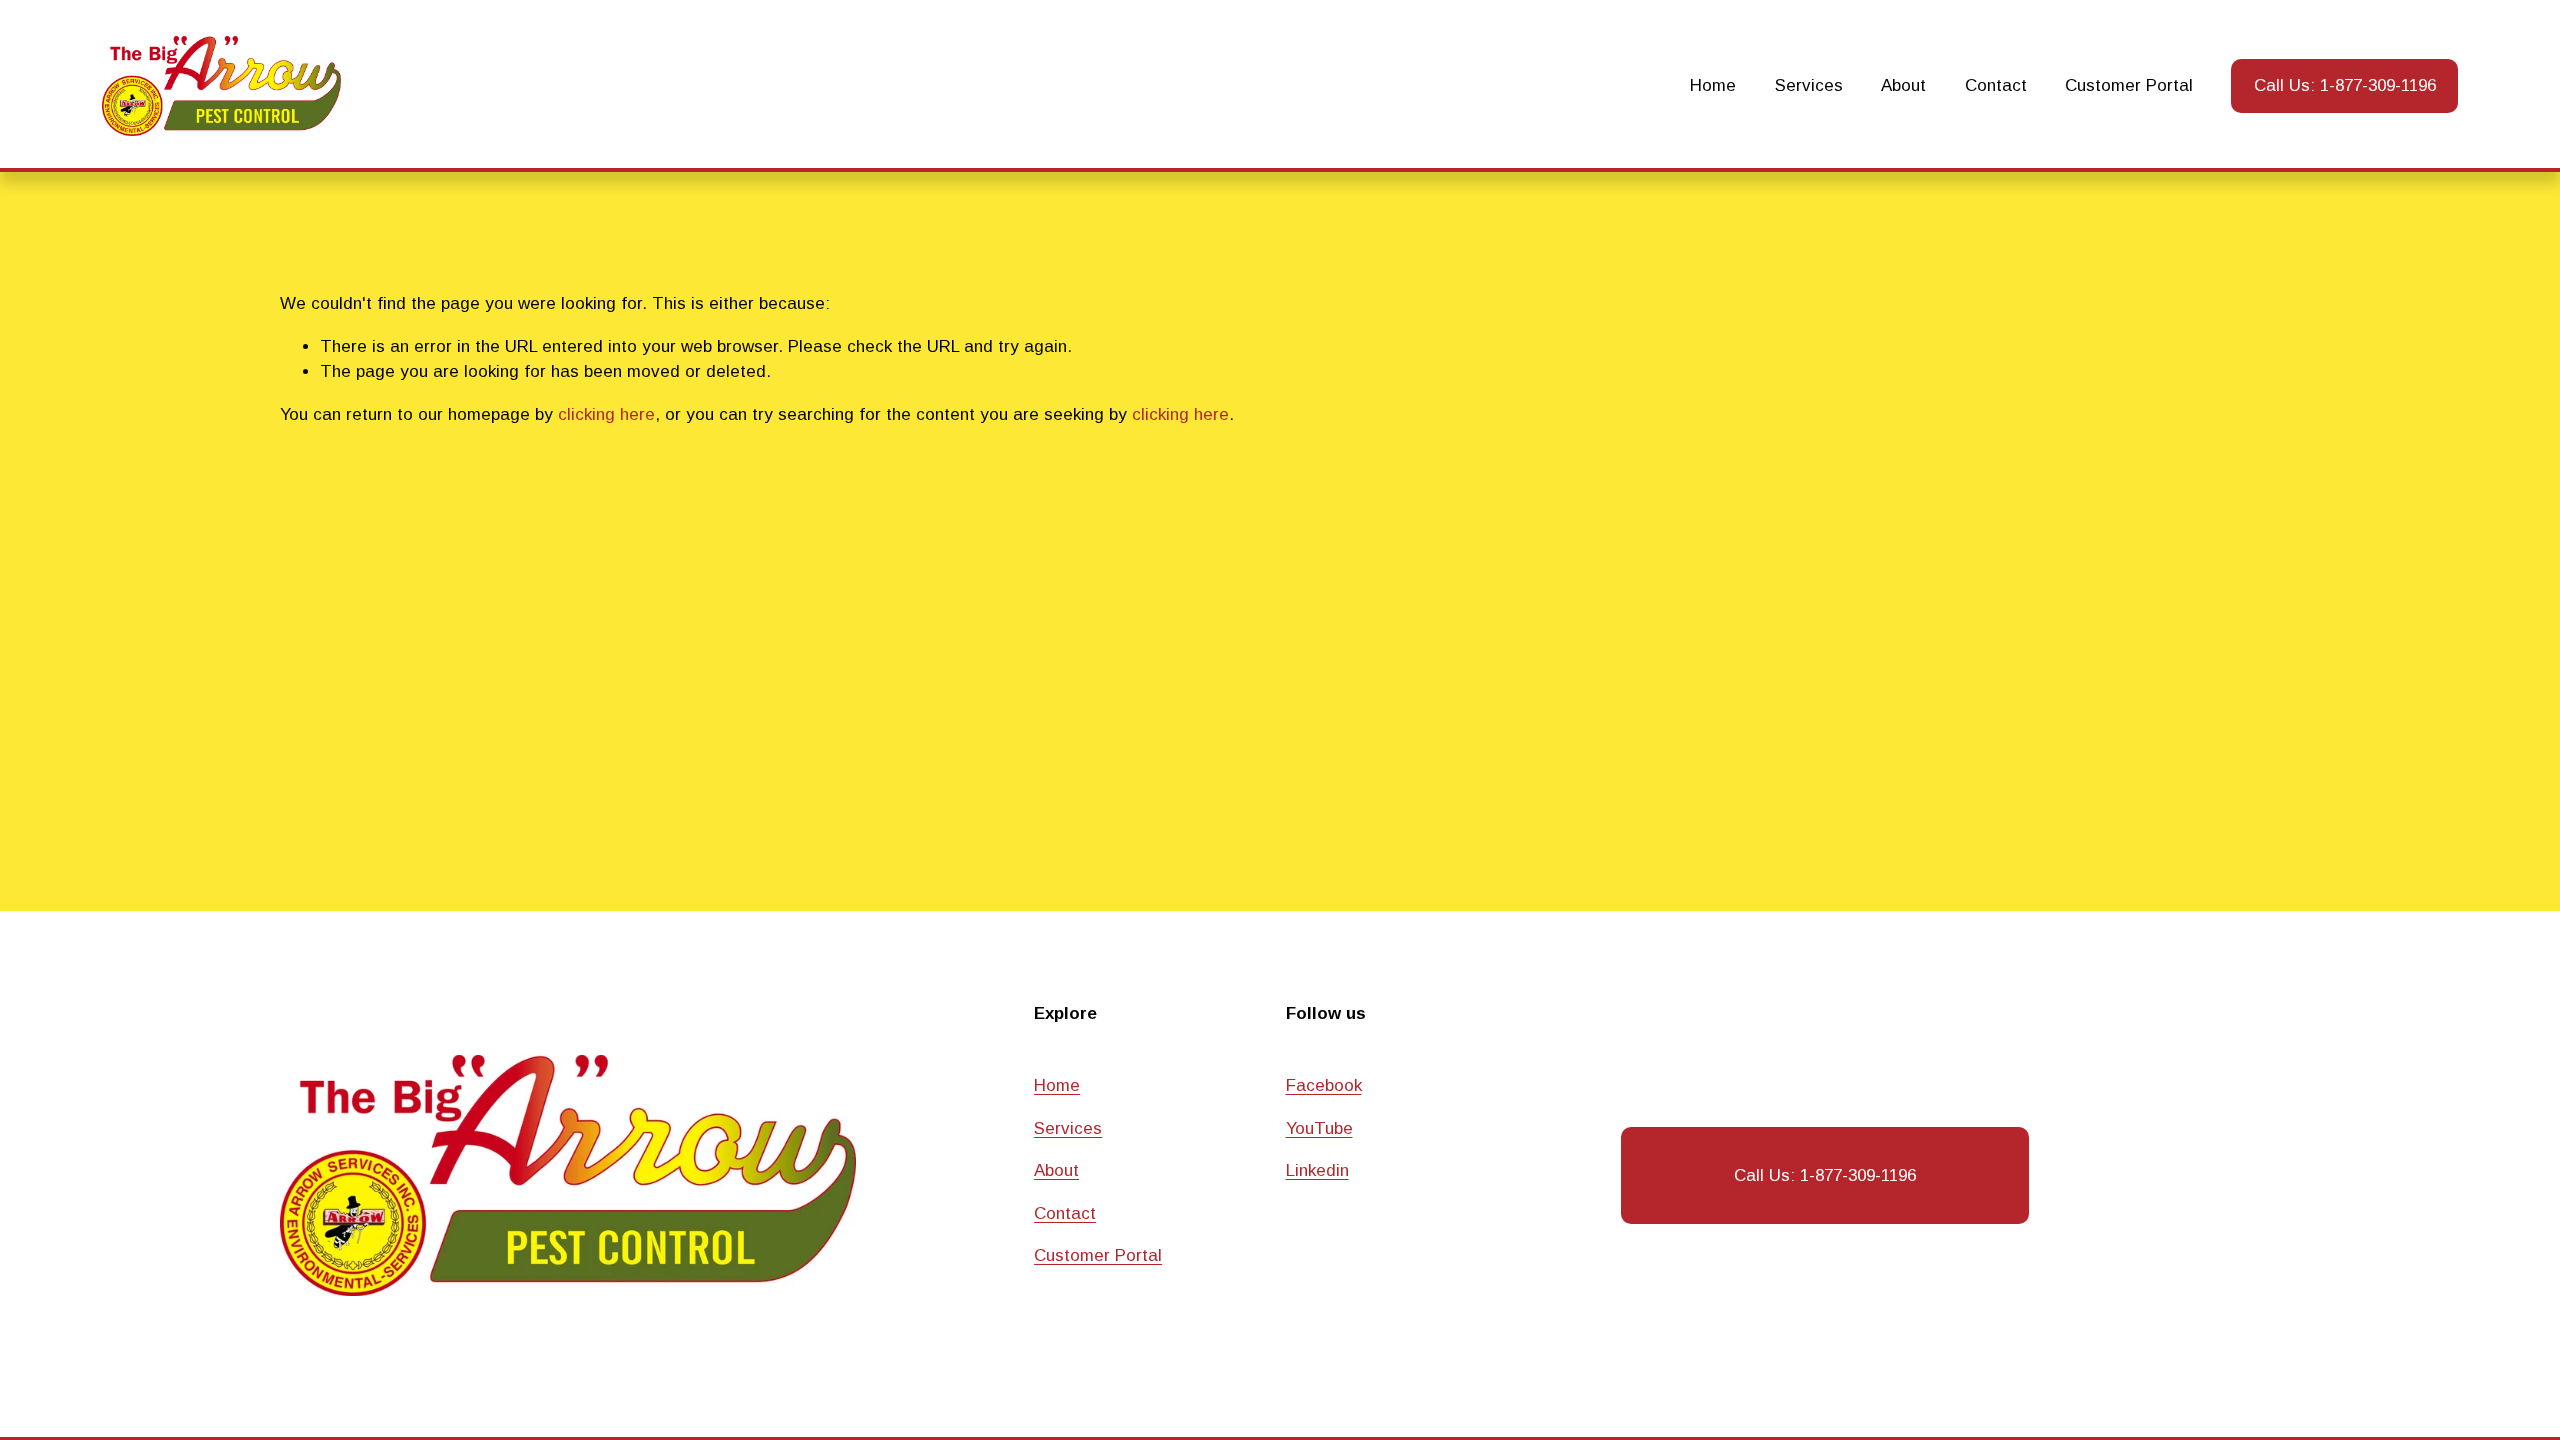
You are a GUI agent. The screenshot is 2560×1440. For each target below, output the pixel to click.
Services (1809, 85)
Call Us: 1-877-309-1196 (2345, 85)
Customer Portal (2129, 85)
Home (1713, 85)
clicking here (606, 414)
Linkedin (1317, 1170)
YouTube (1319, 1128)
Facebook (1324, 1085)
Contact (1996, 85)
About (1903, 85)
